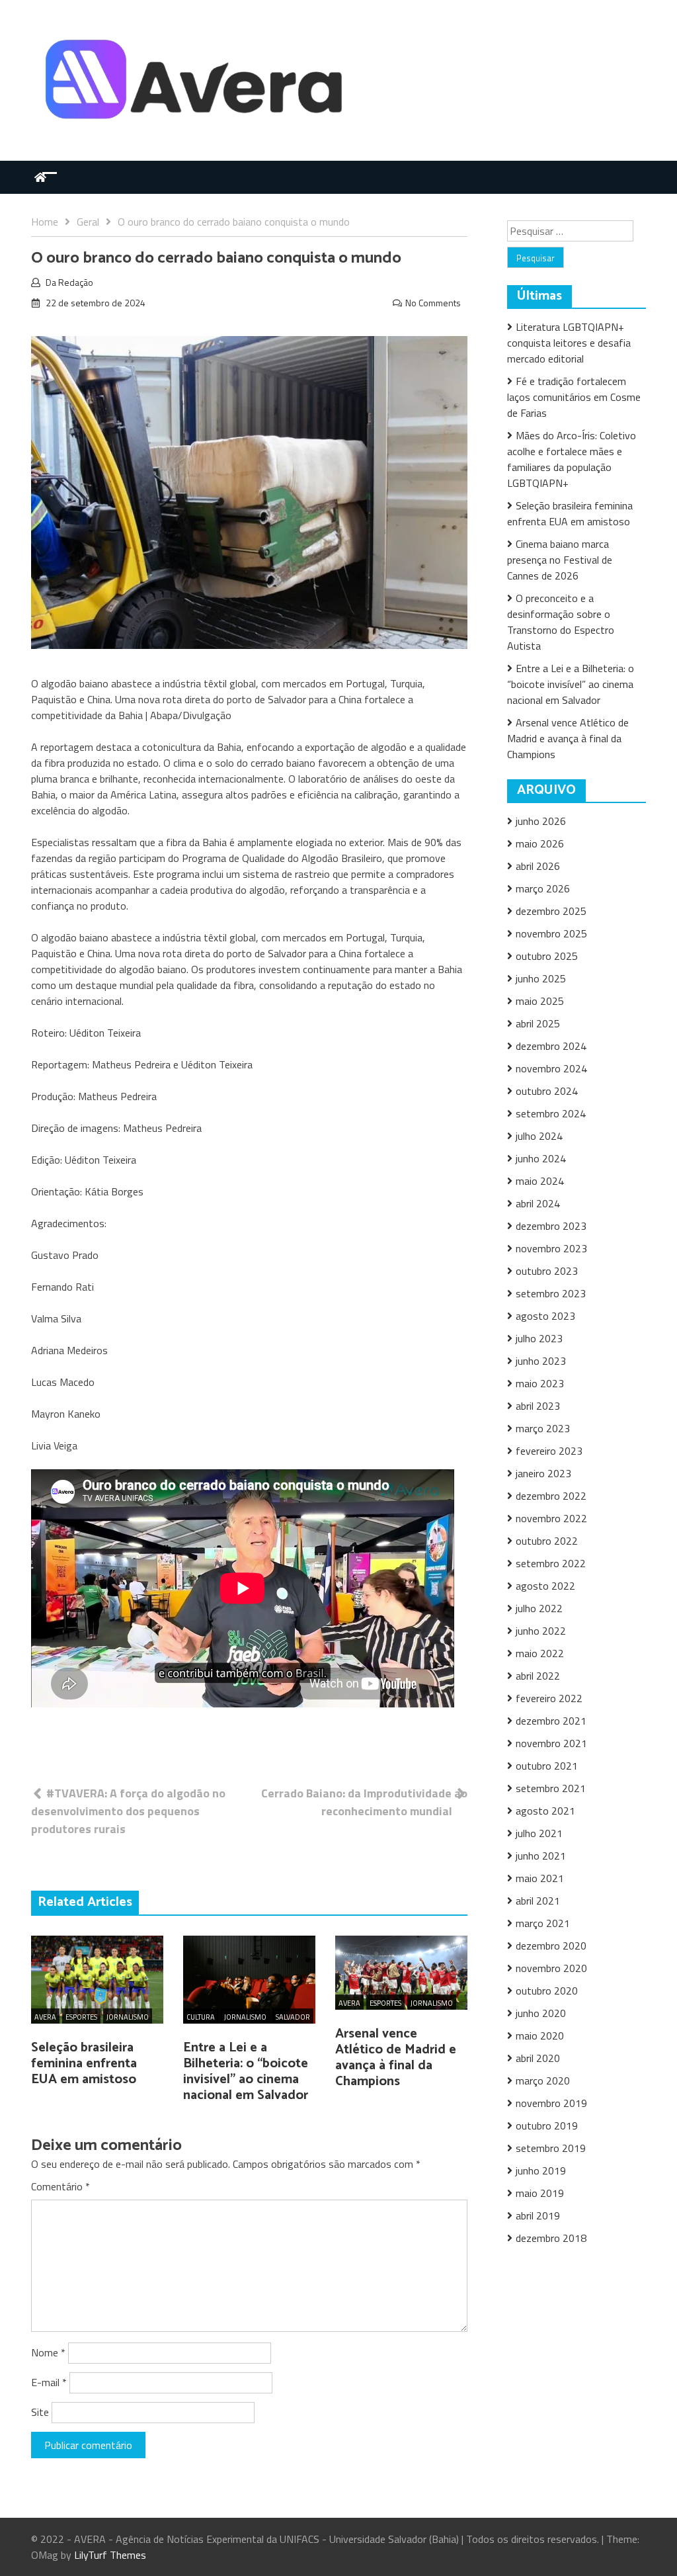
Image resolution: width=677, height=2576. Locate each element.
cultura (201, 2017)
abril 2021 (538, 1901)
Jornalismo (128, 2017)
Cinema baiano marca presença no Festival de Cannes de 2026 (560, 560)
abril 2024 (538, 1203)
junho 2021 (541, 1856)
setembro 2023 (551, 1293)
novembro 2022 (551, 1518)
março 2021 (543, 1923)
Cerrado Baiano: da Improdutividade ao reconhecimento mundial (364, 1802)
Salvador (293, 2017)
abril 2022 (538, 1676)
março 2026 (543, 888)
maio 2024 (540, 1181)
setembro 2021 (551, 1788)
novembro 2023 (551, 1248)
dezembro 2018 (551, 2238)
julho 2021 (539, 1833)
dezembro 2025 (551, 911)
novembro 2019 (551, 2103)
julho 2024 (539, 1136)
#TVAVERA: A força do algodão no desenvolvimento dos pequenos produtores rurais (128, 1811)
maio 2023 (540, 1383)
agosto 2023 (545, 1316)
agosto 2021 (545, 1811)
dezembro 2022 (551, 1496)
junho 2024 (541, 1158)
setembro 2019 (551, 2148)
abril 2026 (538, 866)
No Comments (433, 303)
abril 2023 (538, 1406)
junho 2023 (541, 1361)
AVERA (45, 2017)
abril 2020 (538, 2058)
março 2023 (543, 1428)
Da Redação (69, 282)
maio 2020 (540, 2036)
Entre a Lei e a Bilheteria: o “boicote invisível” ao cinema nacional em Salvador (246, 2072)
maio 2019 (540, 2193)
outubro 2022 (547, 1541)
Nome (48, 2352)
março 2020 (543, 2081)
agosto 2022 (545, 1586)
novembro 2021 (551, 1743)
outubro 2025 (547, 956)
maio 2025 (540, 1001)
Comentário (60, 2186)
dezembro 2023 (551, 1226)
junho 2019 (541, 2170)
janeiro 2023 (543, 1473)
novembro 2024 (551, 1068)
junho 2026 (541, 821)
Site (40, 2412)
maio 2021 (540, 1878)
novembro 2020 (551, 1968)
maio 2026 (540, 843)
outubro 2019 (547, 2125)
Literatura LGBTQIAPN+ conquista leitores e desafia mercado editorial (569, 343)
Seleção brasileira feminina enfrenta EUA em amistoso (84, 2064)
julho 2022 (539, 1608)
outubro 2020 (547, 1991)
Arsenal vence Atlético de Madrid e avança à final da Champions (396, 2058)
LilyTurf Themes (110, 2555)
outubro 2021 (547, 1766)
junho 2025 (541, 978)
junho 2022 (541, 1631)
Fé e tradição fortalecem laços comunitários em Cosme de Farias (574, 397)
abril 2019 (538, 2215)
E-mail (49, 2382)
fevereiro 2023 (549, 1451)
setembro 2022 (551, 1563)
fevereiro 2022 (549, 1698)
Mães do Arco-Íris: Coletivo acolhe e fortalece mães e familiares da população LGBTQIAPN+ (572, 459)
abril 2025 (538, 1023)
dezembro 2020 (551, 1946)
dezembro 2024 (551, 1046)
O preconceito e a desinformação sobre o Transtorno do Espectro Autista (561, 622)
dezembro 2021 (551, 1721)
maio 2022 (540, 1653)
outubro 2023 (547, 1271)
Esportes (81, 2017)
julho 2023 (539, 1338)
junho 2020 (541, 2013)
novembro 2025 (551, 933)
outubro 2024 (547, 1091)
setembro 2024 (551, 1113)
